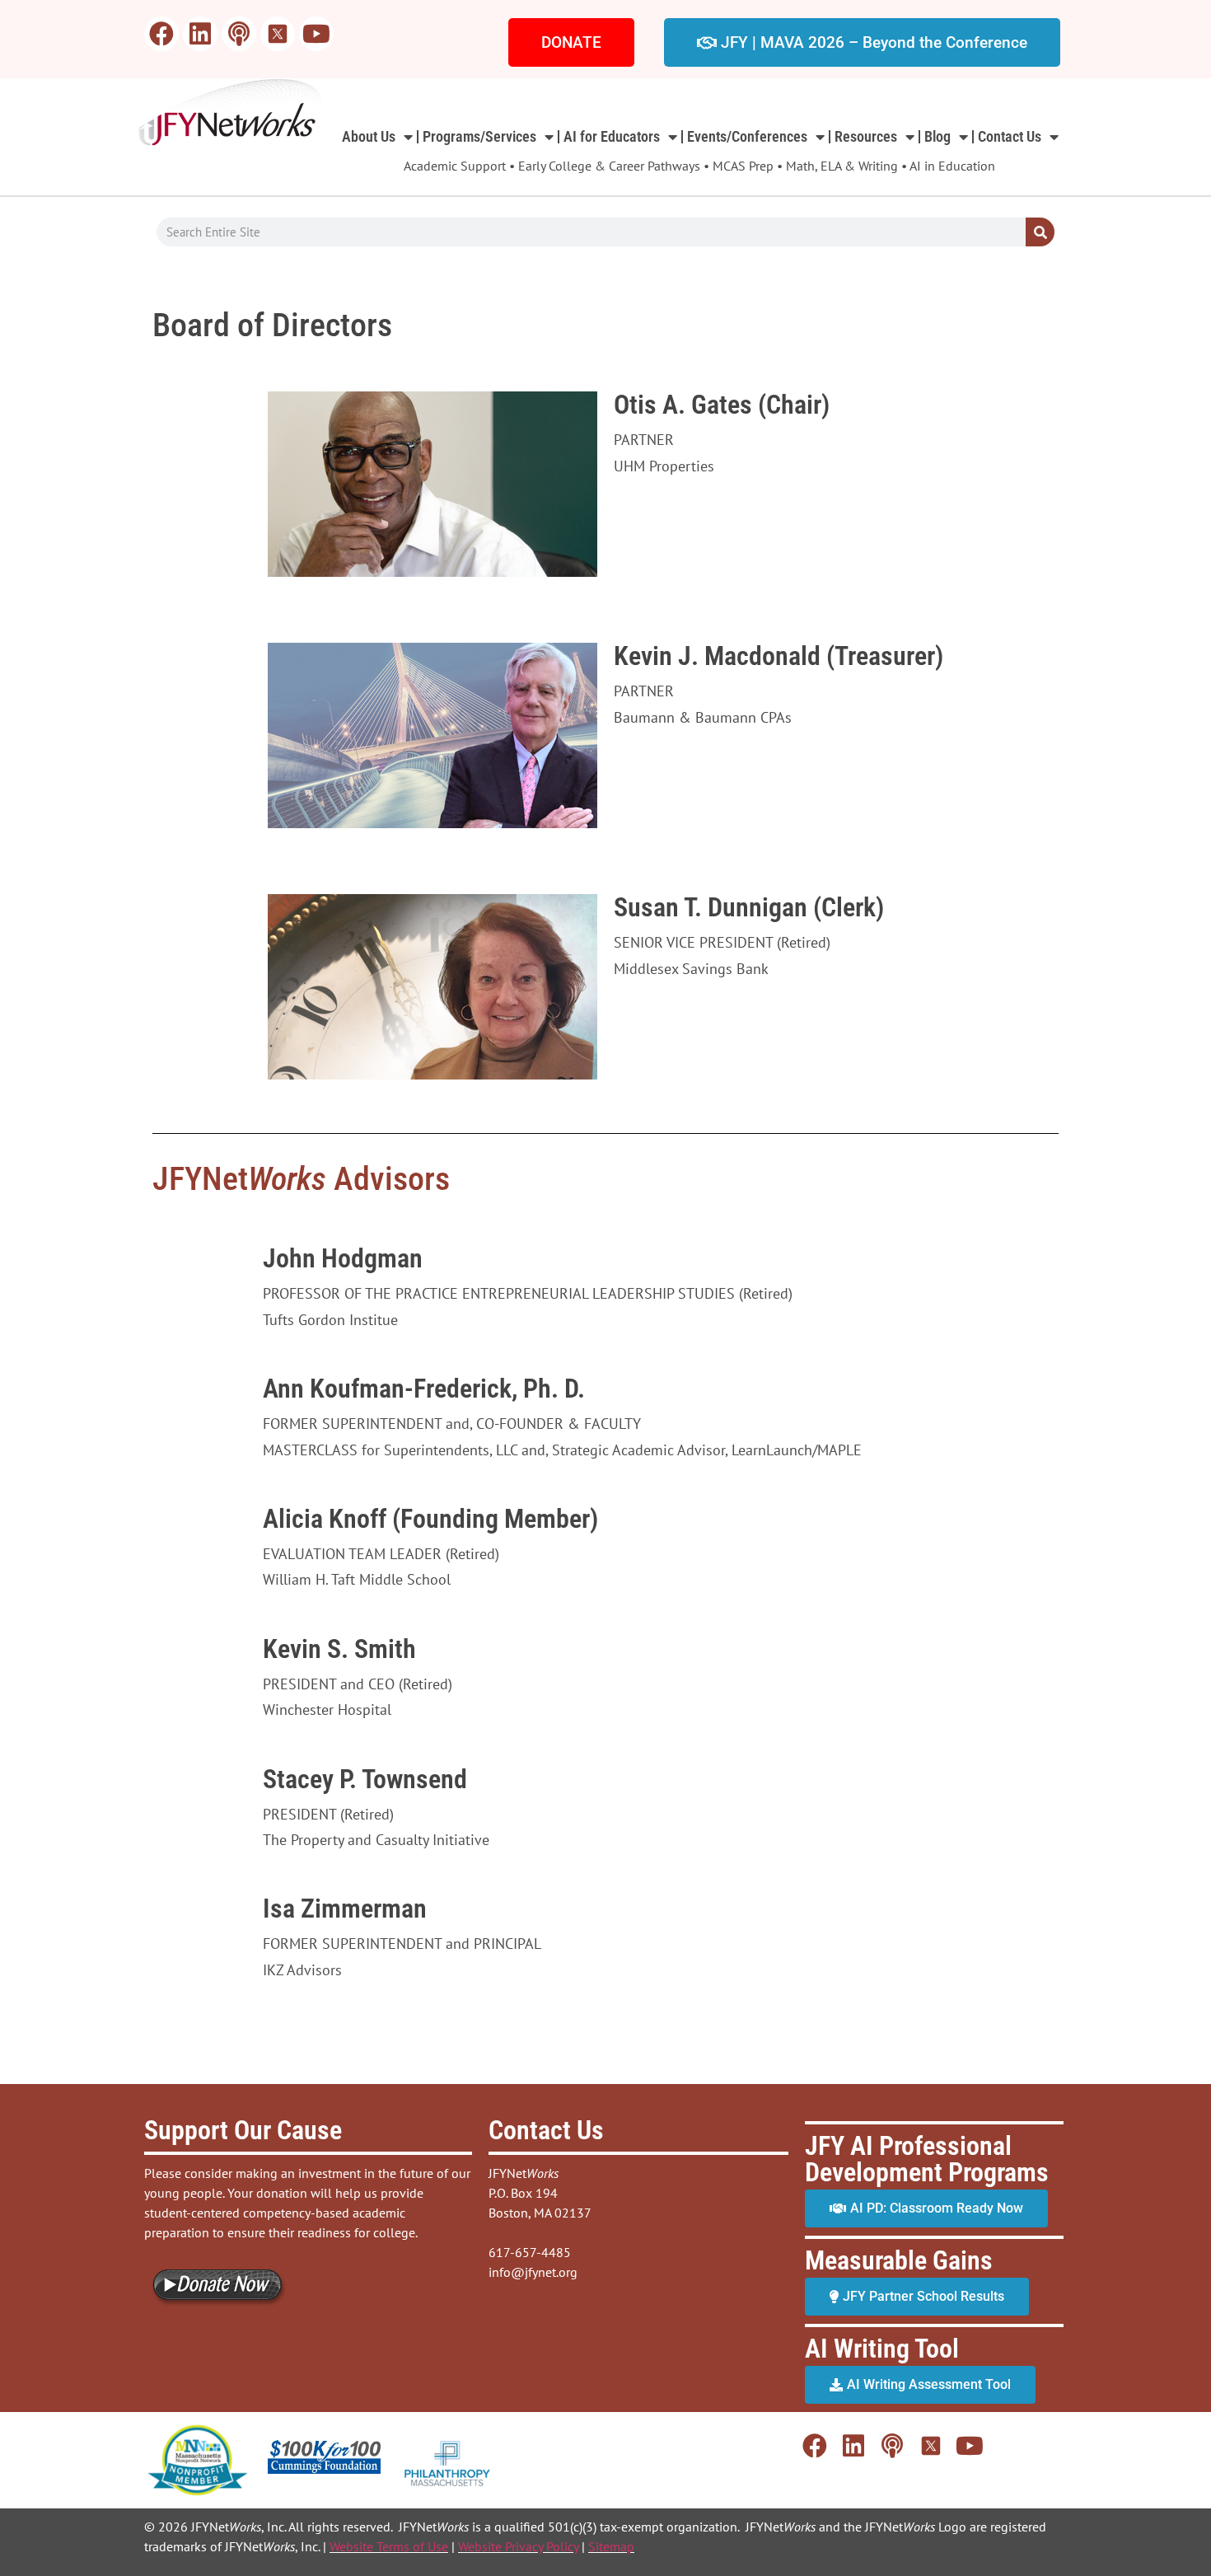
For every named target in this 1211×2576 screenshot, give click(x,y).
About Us (369, 136)
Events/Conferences (747, 136)
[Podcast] (239, 34)
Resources (866, 136)
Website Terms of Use (389, 2546)
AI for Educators (612, 136)
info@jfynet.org (533, 2272)
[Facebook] (161, 34)
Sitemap (611, 2546)
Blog (937, 136)
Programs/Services (479, 136)
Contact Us (1010, 136)
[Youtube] (316, 34)
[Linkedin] (200, 34)
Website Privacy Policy (518, 2546)
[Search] (1040, 232)
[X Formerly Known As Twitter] (278, 34)
